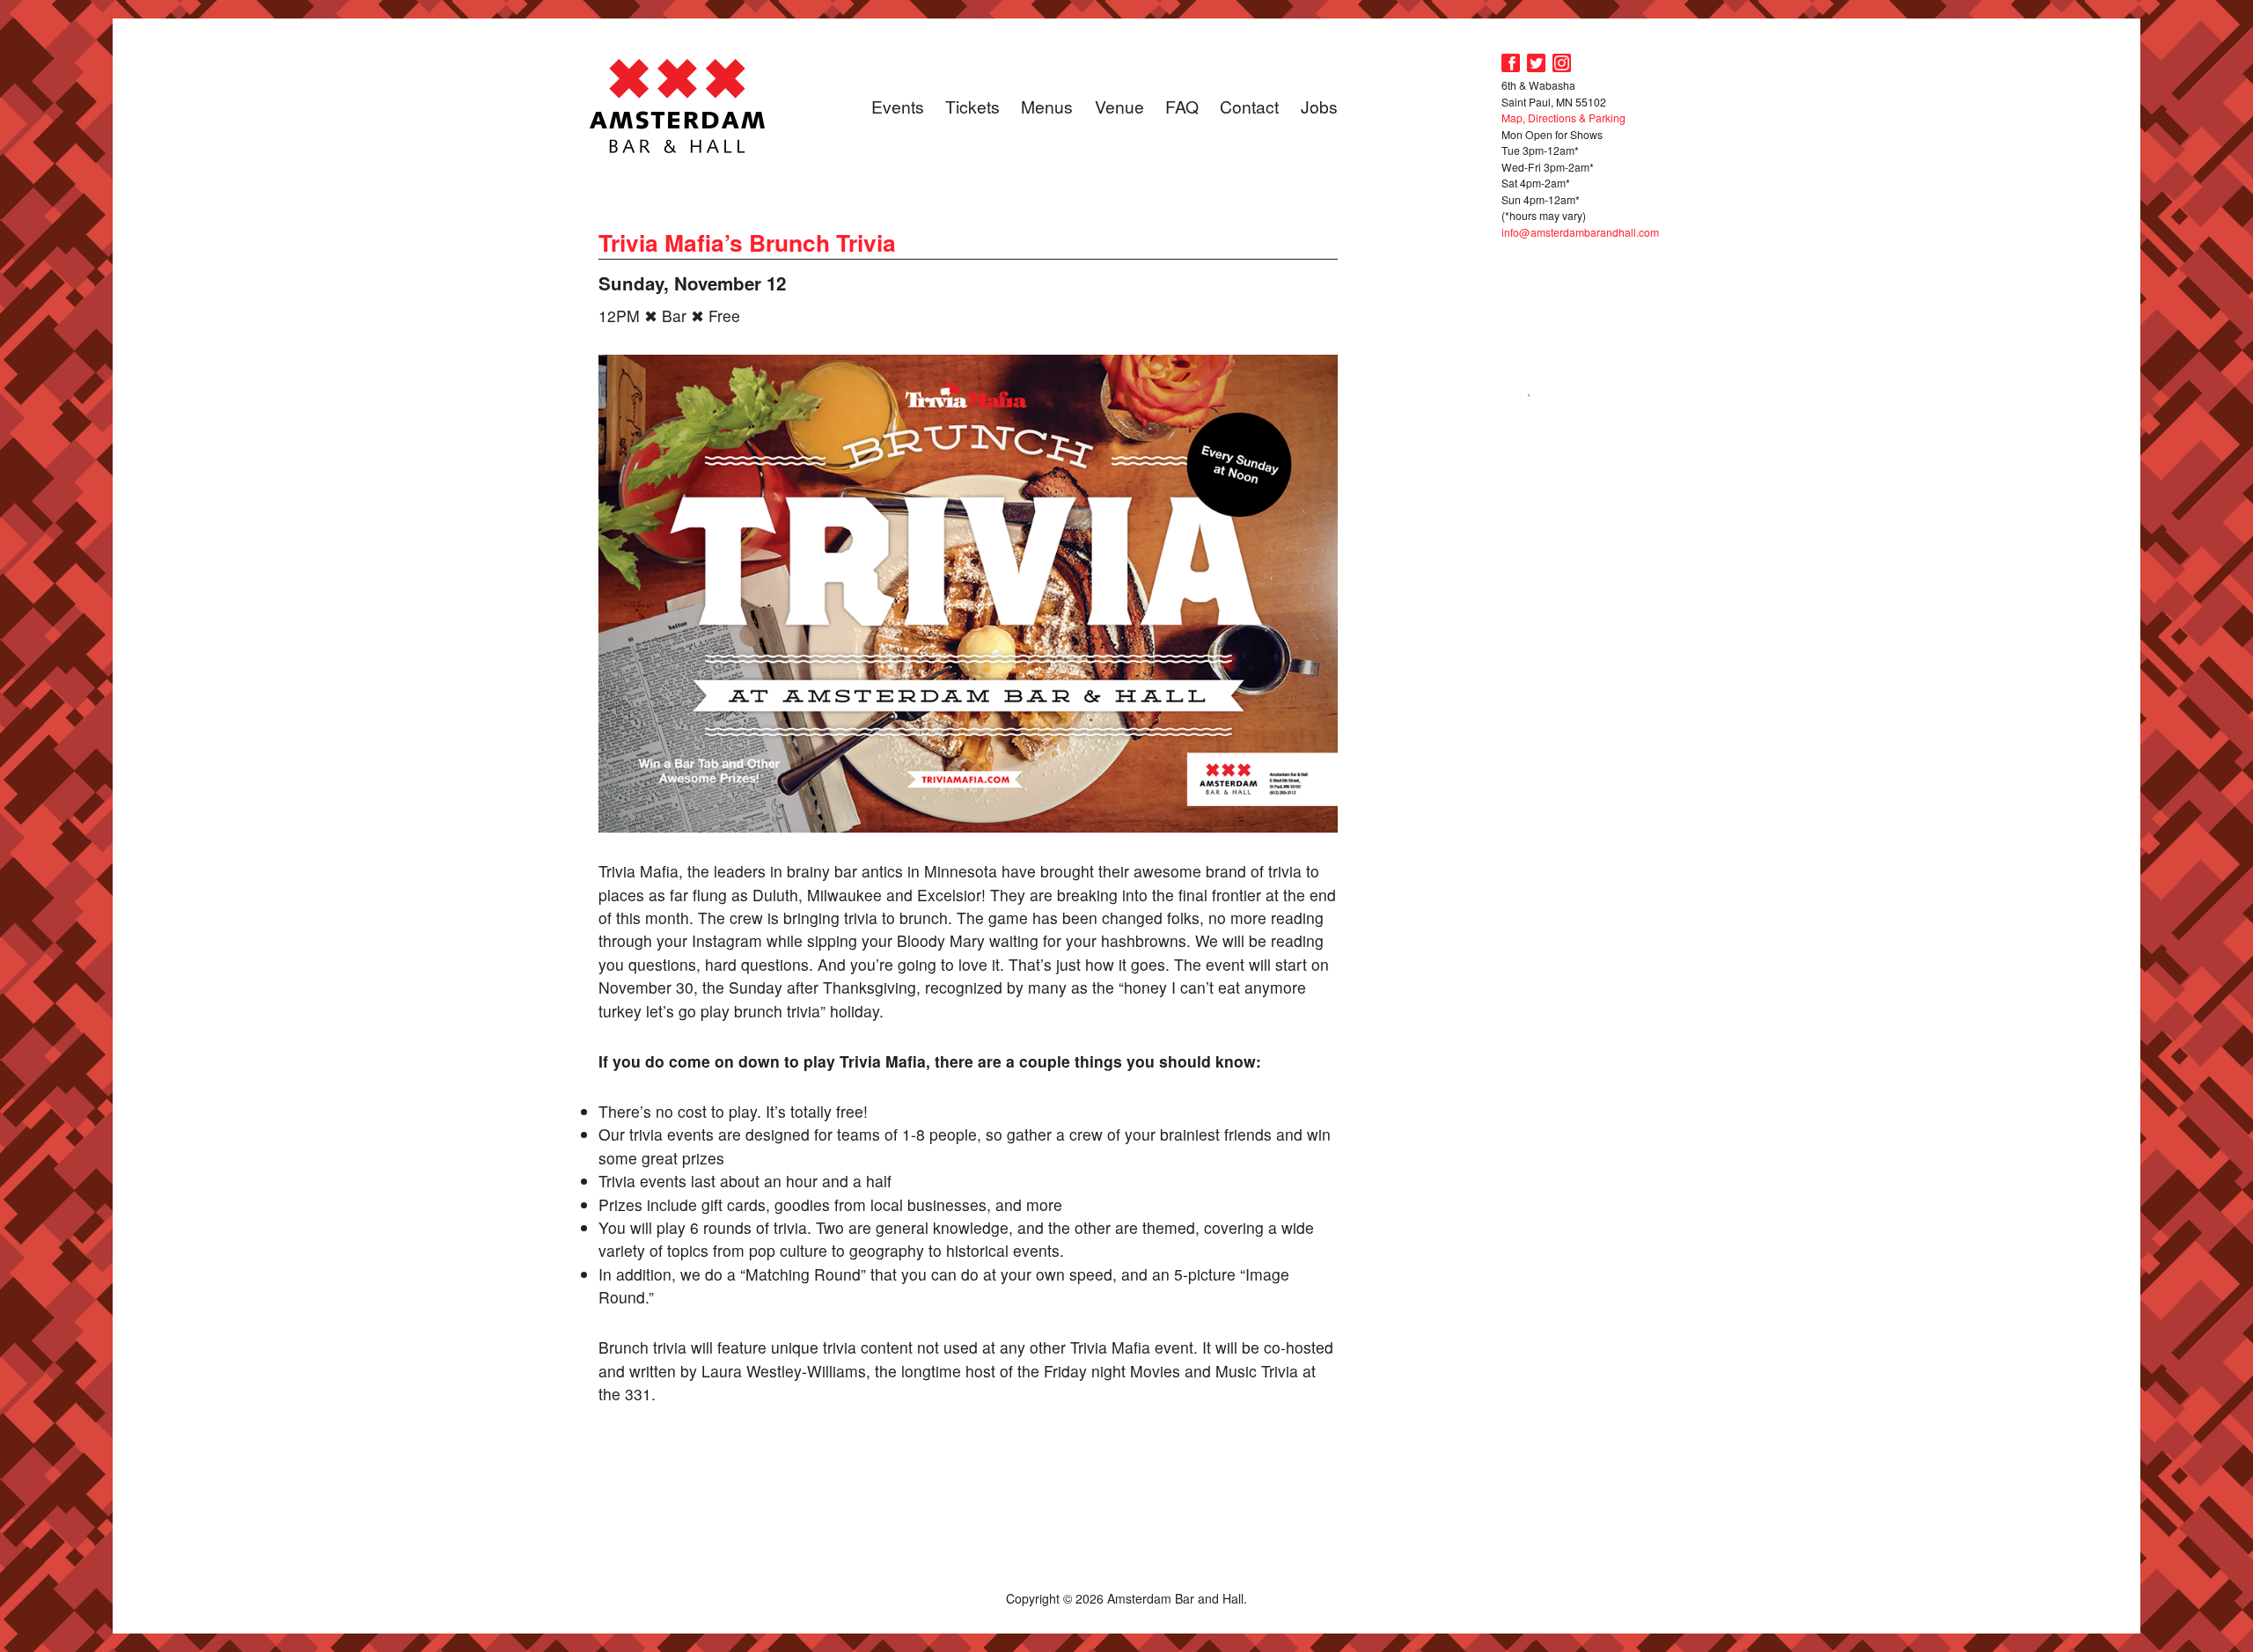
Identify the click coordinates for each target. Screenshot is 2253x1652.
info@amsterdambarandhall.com (1580, 232)
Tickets (972, 106)
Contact (1249, 106)
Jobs (1319, 106)
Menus (1047, 106)
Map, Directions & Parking (1563, 117)
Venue (1119, 106)
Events (898, 106)
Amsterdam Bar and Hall (678, 106)
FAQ (1182, 106)
